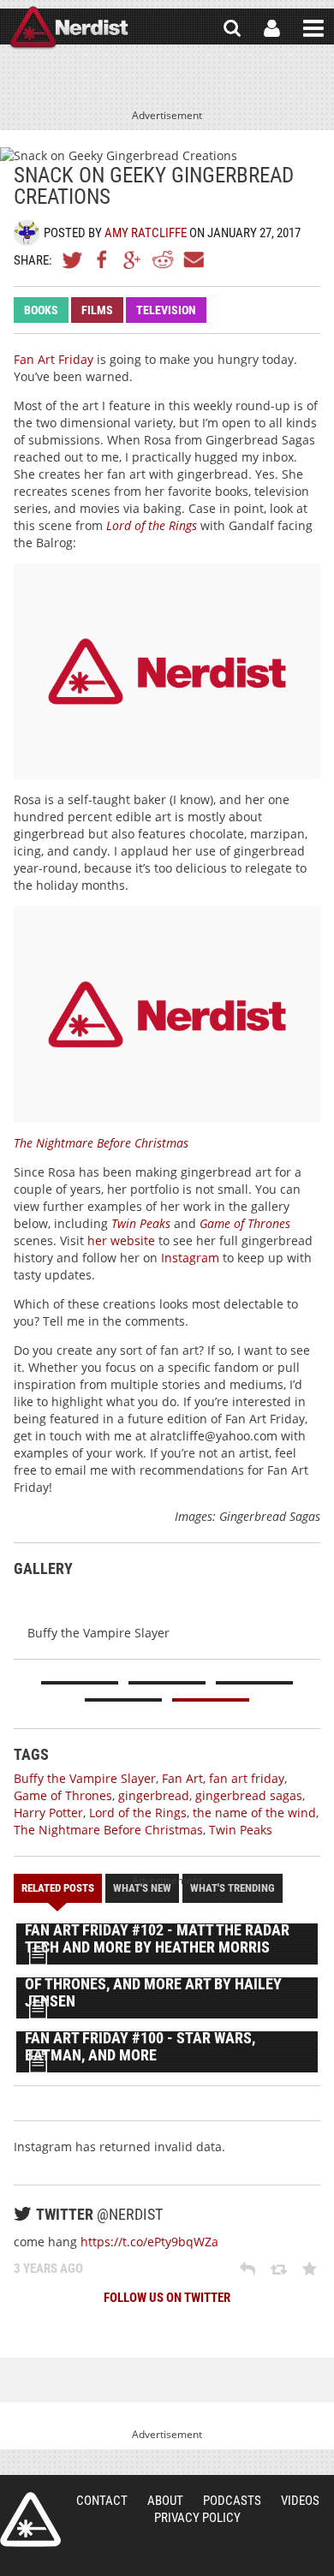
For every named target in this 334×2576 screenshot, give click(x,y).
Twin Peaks (141, 1223)
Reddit (163, 259)
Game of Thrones (245, 1223)
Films (97, 310)
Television (166, 310)
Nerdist (69, 28)
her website (121, 1240)
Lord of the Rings (152, 525)
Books (41, 310)
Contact (102, 2501)
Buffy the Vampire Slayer (85, 1778)
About (165, 2501)
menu (313, 28)
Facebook (103, 259)
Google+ (133, 259)
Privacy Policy (197, 2518)
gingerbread (154, 1795)
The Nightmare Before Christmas (101, 1143)
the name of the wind (254, 1813)
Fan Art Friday (54, 359)
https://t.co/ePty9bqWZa (149, 2242)
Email (193, 259)
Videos (300, 2501)
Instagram (190, 1258)
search (232, 28)
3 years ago (48, 2269)
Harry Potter (48, 1813)
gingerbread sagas (249, 1795)
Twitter (73, 259)
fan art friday (247, 1778)
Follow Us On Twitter (167, 2298)
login (272, 28)
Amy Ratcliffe (146, 233)
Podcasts (232, 2501)
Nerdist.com (30, 2519)
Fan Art (182, 1778)
